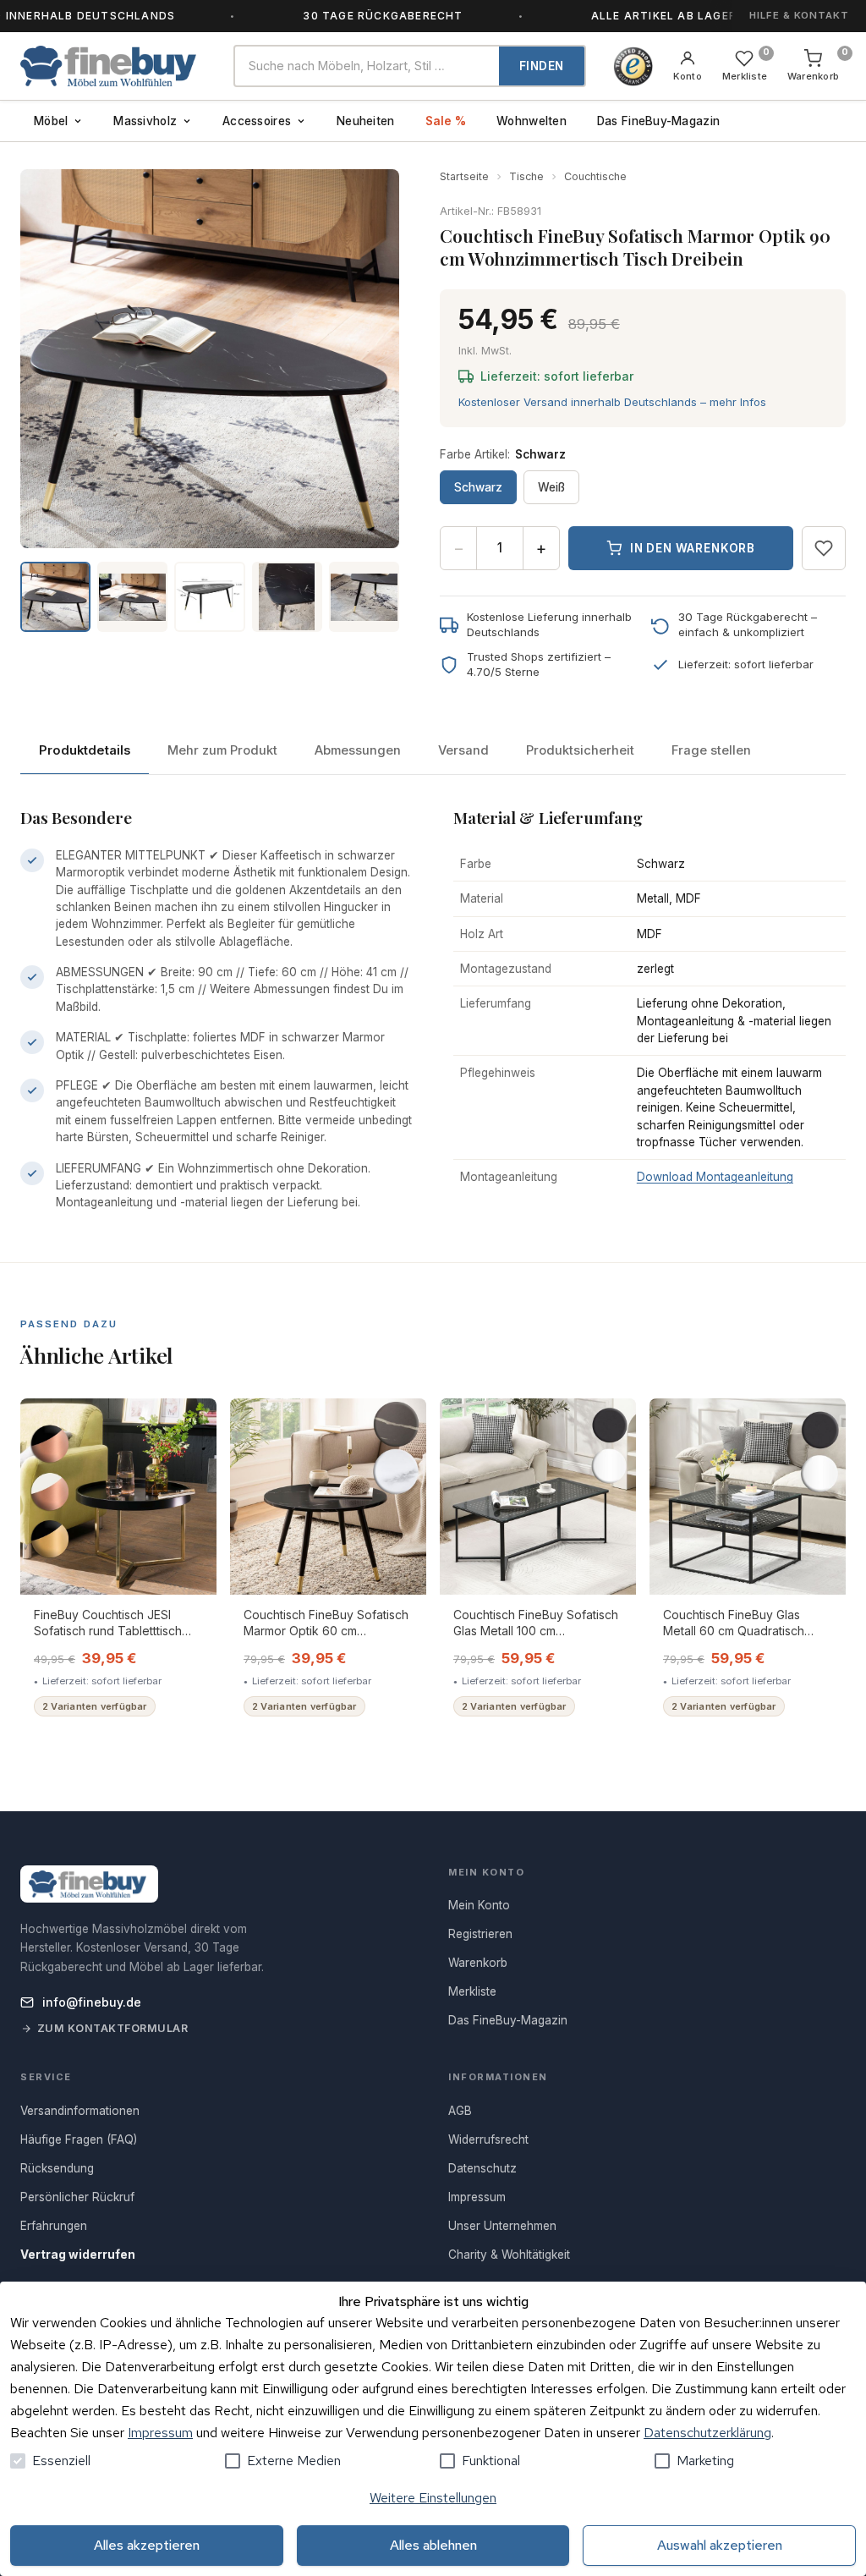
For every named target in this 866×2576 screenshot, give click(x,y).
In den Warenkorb (693, 548)
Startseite (464, 176)
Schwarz (478, 487)
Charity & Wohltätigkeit (509, 2255)
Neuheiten (365, 121)
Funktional (491, 2461)
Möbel (51, 121)
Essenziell (61, 2461)
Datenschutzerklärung (707, 2433)
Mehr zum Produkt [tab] (222, 750)
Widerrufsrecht (488, 2139)
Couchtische (595, 176)
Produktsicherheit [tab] (580, 750)
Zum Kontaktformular (113, 2028)
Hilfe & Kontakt (799, 15)
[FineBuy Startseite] (113, 66)
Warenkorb (478, 1963)
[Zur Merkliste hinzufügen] (824, 548)
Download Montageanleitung (715, 1177)
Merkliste (472, 1991)
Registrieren (480, 1934)
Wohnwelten (532, 121)
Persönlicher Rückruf (77, 2197)
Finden (542, 66)
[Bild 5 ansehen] (364, 597)
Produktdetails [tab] (85, 750)
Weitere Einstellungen (433, 2498)
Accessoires (257, 121)
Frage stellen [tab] (711, 750)
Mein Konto (479, 1905)
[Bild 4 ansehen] (287, 597)
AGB (460, 2111)
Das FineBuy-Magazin (658, 121)
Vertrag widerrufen (78, 2255)
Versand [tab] (463, 750)
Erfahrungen (54, 2226)
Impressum (160, 2433)
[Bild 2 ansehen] (132, 597)
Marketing (705, 2461)
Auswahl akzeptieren (720, 2545)
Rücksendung (57, 2168)
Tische (526, 176)
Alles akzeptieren (147, 2545)
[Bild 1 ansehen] (55, 597)
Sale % (446, 121)
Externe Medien (294, 2461)
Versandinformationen (80, 2111)
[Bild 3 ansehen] (209, 597)
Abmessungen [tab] (358, 750)
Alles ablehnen (433, 2545)
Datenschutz (482, 2168)
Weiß (551, 487)
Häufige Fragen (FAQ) (79, 2139)
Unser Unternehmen (502, 2226)
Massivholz (145, 121)
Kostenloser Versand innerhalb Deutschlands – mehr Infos (612, 402)
